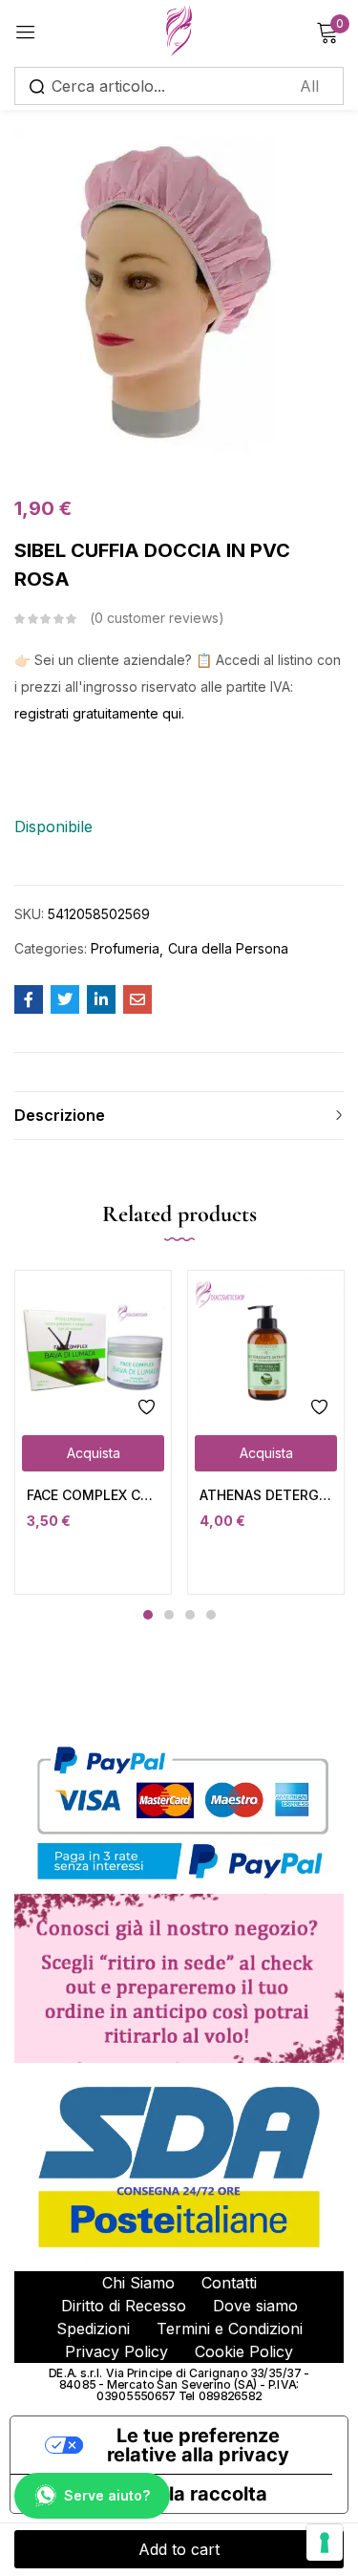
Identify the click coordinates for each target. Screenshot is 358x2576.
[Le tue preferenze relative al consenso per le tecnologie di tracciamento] (325, 2543)
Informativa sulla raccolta (148, 2494)
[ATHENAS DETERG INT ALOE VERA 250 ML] (266, 1349)
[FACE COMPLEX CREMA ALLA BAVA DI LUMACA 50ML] (93, 1349)
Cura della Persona (228, 948)
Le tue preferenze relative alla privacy (198, 2445)
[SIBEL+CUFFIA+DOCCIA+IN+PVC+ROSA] (65, 999)
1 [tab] (148, 1615)
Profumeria (125, 948)
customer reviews (157, 618)
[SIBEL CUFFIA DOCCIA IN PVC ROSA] (29, 999)
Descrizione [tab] (60, 1115)
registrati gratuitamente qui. (99, 713)
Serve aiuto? (107, 2495)
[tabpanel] (93, 1432)
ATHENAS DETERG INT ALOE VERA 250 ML (266, 1495)
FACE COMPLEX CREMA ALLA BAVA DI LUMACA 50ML (93, 1495)
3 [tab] (190, 1615)
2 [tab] (169, 1615)
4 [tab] (211, 1615)
